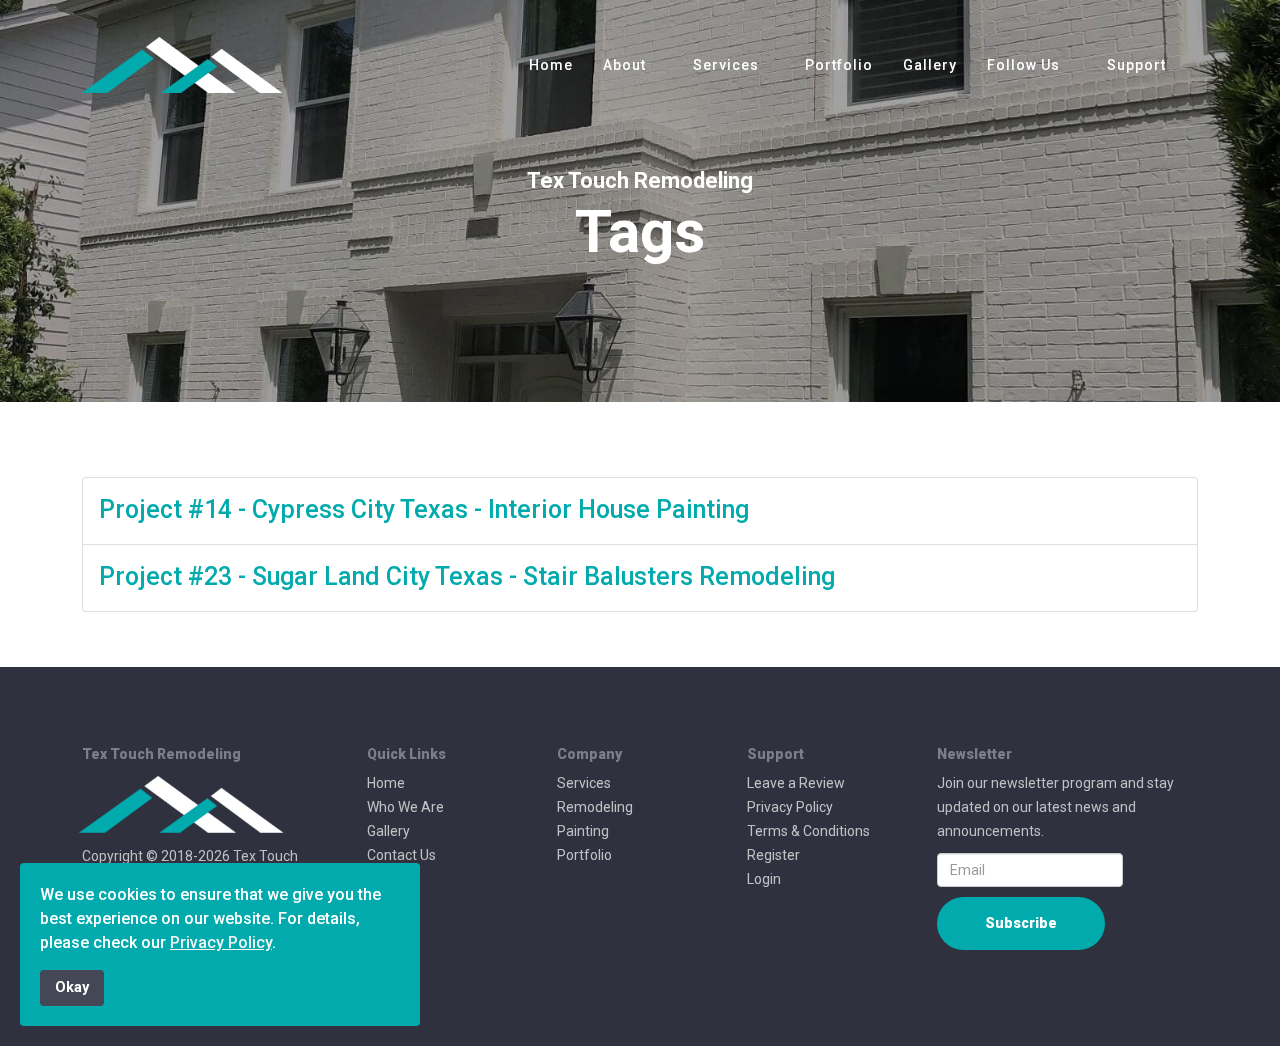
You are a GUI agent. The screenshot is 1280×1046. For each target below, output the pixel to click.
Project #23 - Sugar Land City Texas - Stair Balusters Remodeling (467, 576)
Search (389, 879)
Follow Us (1023, 65)
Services (728, 65)
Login (764, 879)
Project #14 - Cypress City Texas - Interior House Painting (424, 509)
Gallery (930, 65)
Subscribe (1021, 923)
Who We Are (405, 807)
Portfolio (839, 65)
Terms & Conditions (808, 831)
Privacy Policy (790, 807)
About (624, 65)
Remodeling (595, 807)
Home (551, 65)
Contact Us (401, 855)
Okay (72, 987)
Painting (583, 831)
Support (1136, 65)
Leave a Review (796, 783)
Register (773, 855)
